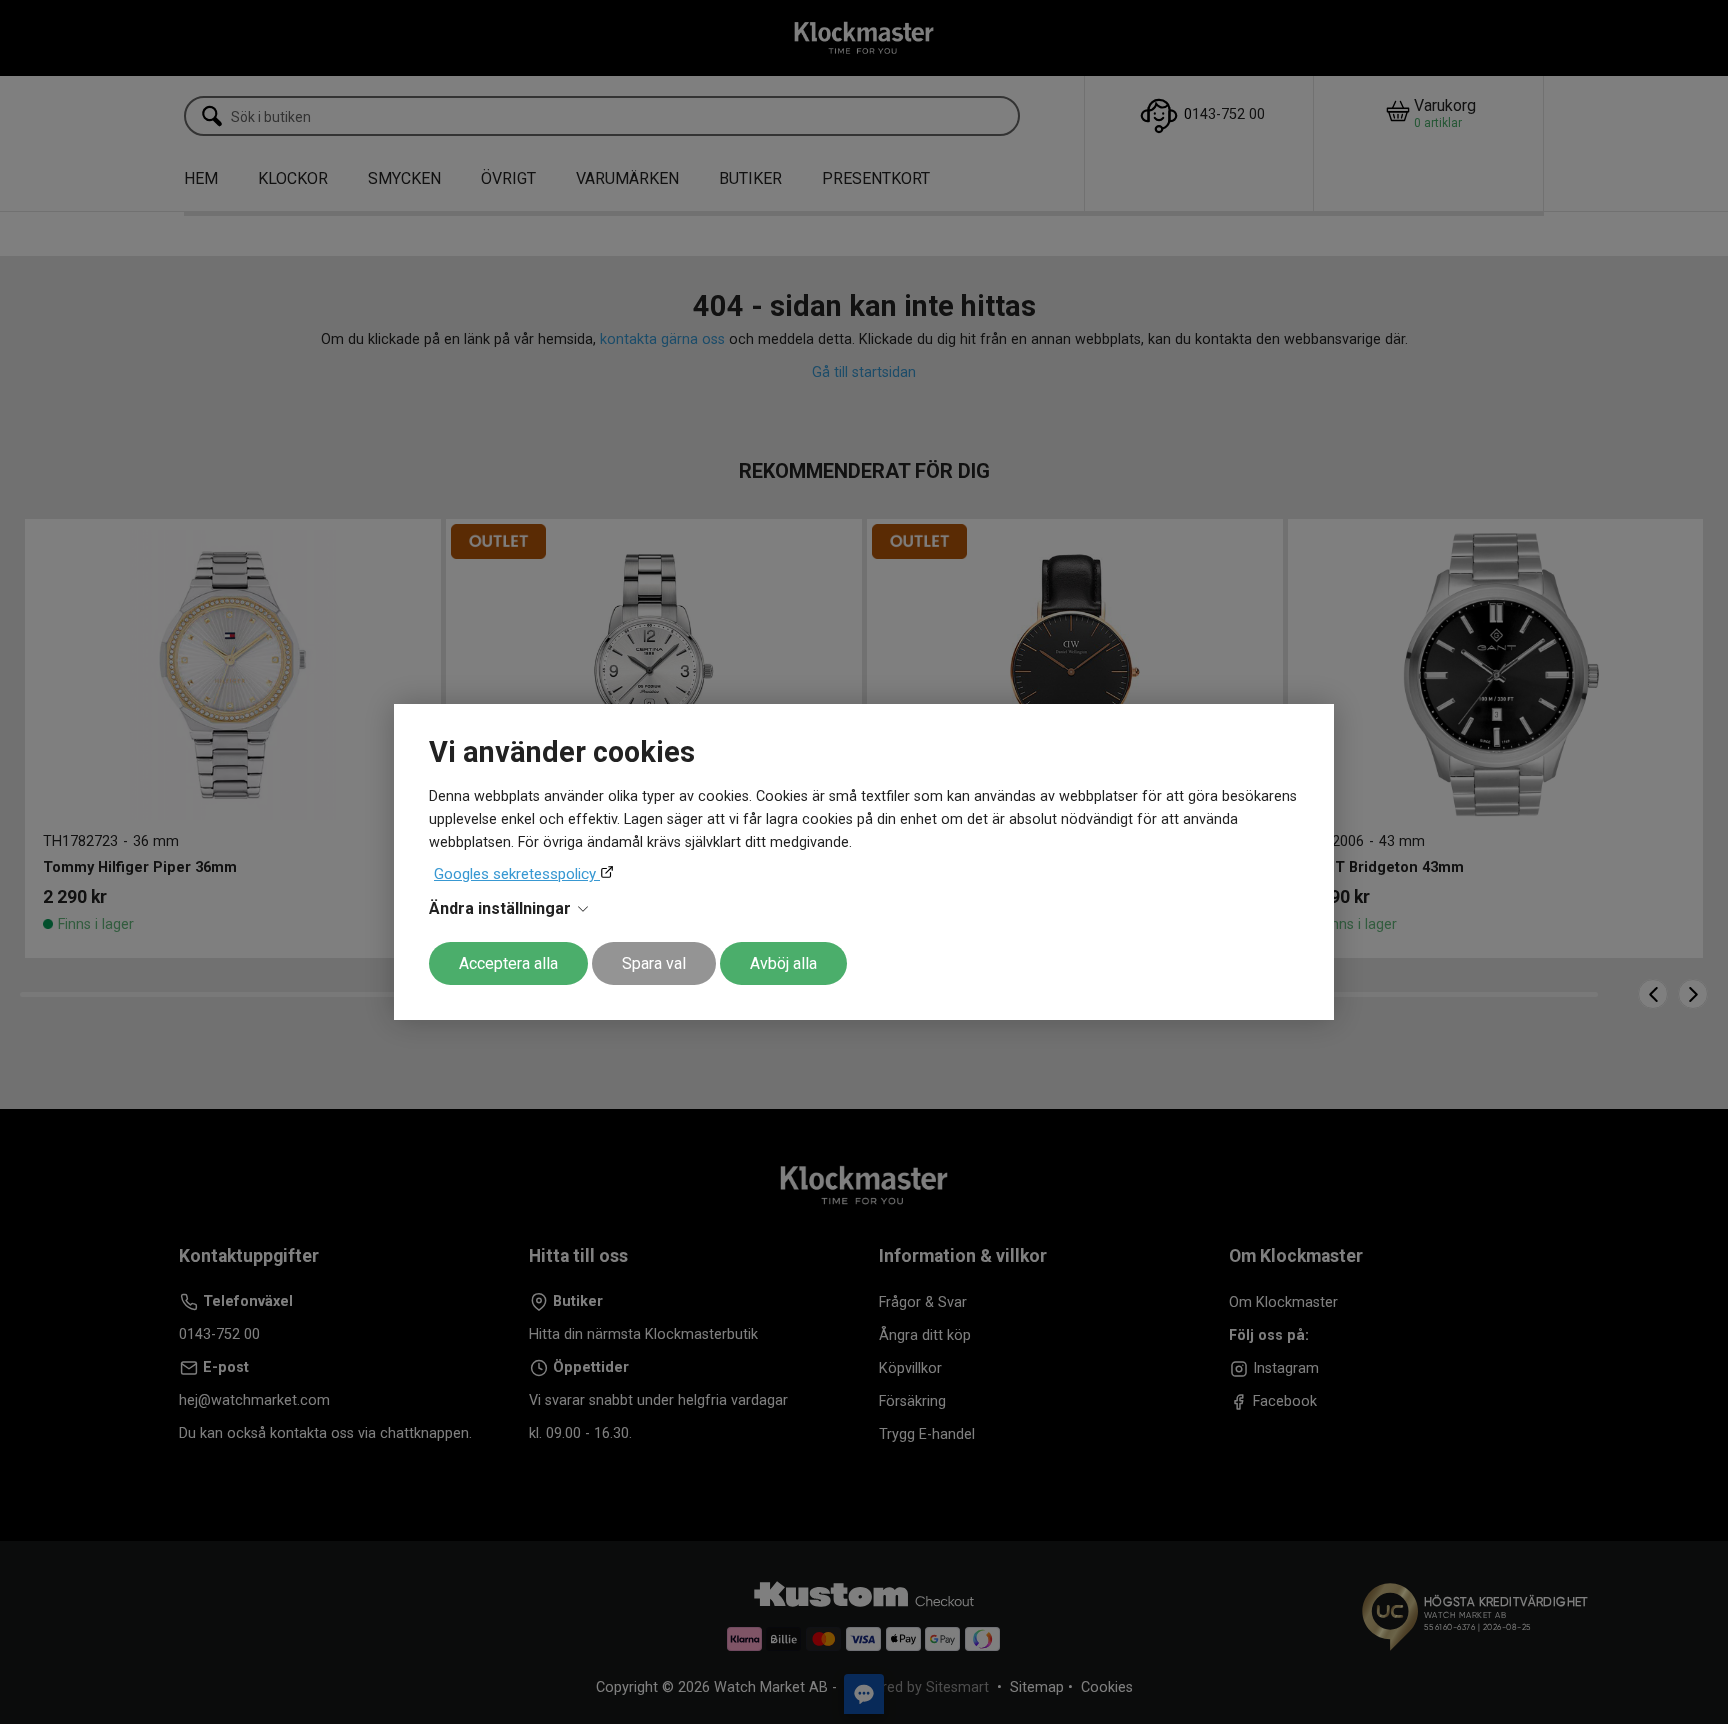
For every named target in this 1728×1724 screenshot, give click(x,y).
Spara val (654, 963)
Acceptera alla (508, 963)
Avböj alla (783, 963)
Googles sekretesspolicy (517, 874)
